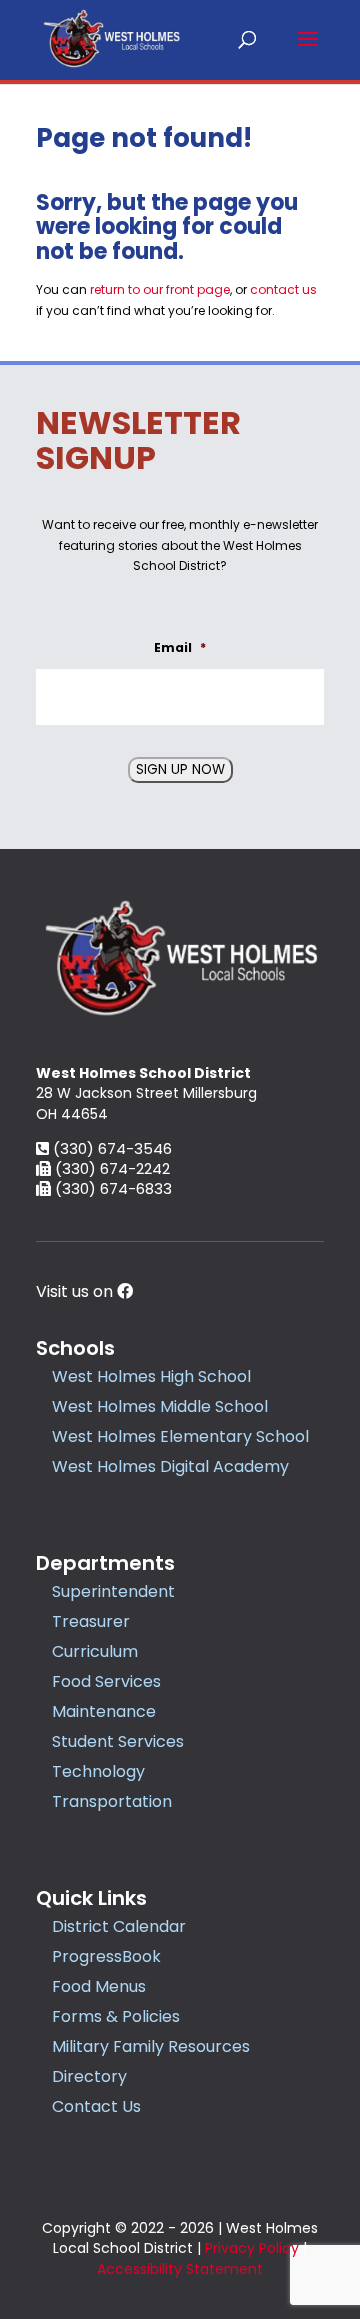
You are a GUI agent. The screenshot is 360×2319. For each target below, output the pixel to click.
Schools (75, 1348)
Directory (89, 2076)
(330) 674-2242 (110, 1168)
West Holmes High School (151, 1376)
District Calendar (119, 1926)
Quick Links (91, 1898)
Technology (98, 1771)
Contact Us (96, 2106)
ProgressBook (106, 1956)
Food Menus (99, 1986)
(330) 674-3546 (110, 1148)
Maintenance (104, 1711)
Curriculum (95, 1651)
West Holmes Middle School (160, 1406)
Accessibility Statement (180, 2269)
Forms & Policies (116, 2016)
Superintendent (113, 1591)
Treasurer (91, 1621)
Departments (105, 1563)
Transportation (112, 1801)
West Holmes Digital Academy (170, 1466)
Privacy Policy (252, 2248)
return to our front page (160, 289)
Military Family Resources (151, 2046)
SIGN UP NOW (180, 769)
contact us (283, 289)
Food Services (106, 1681)
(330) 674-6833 (111, 1188)
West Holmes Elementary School (180, 1436)
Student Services (118, 1741)
